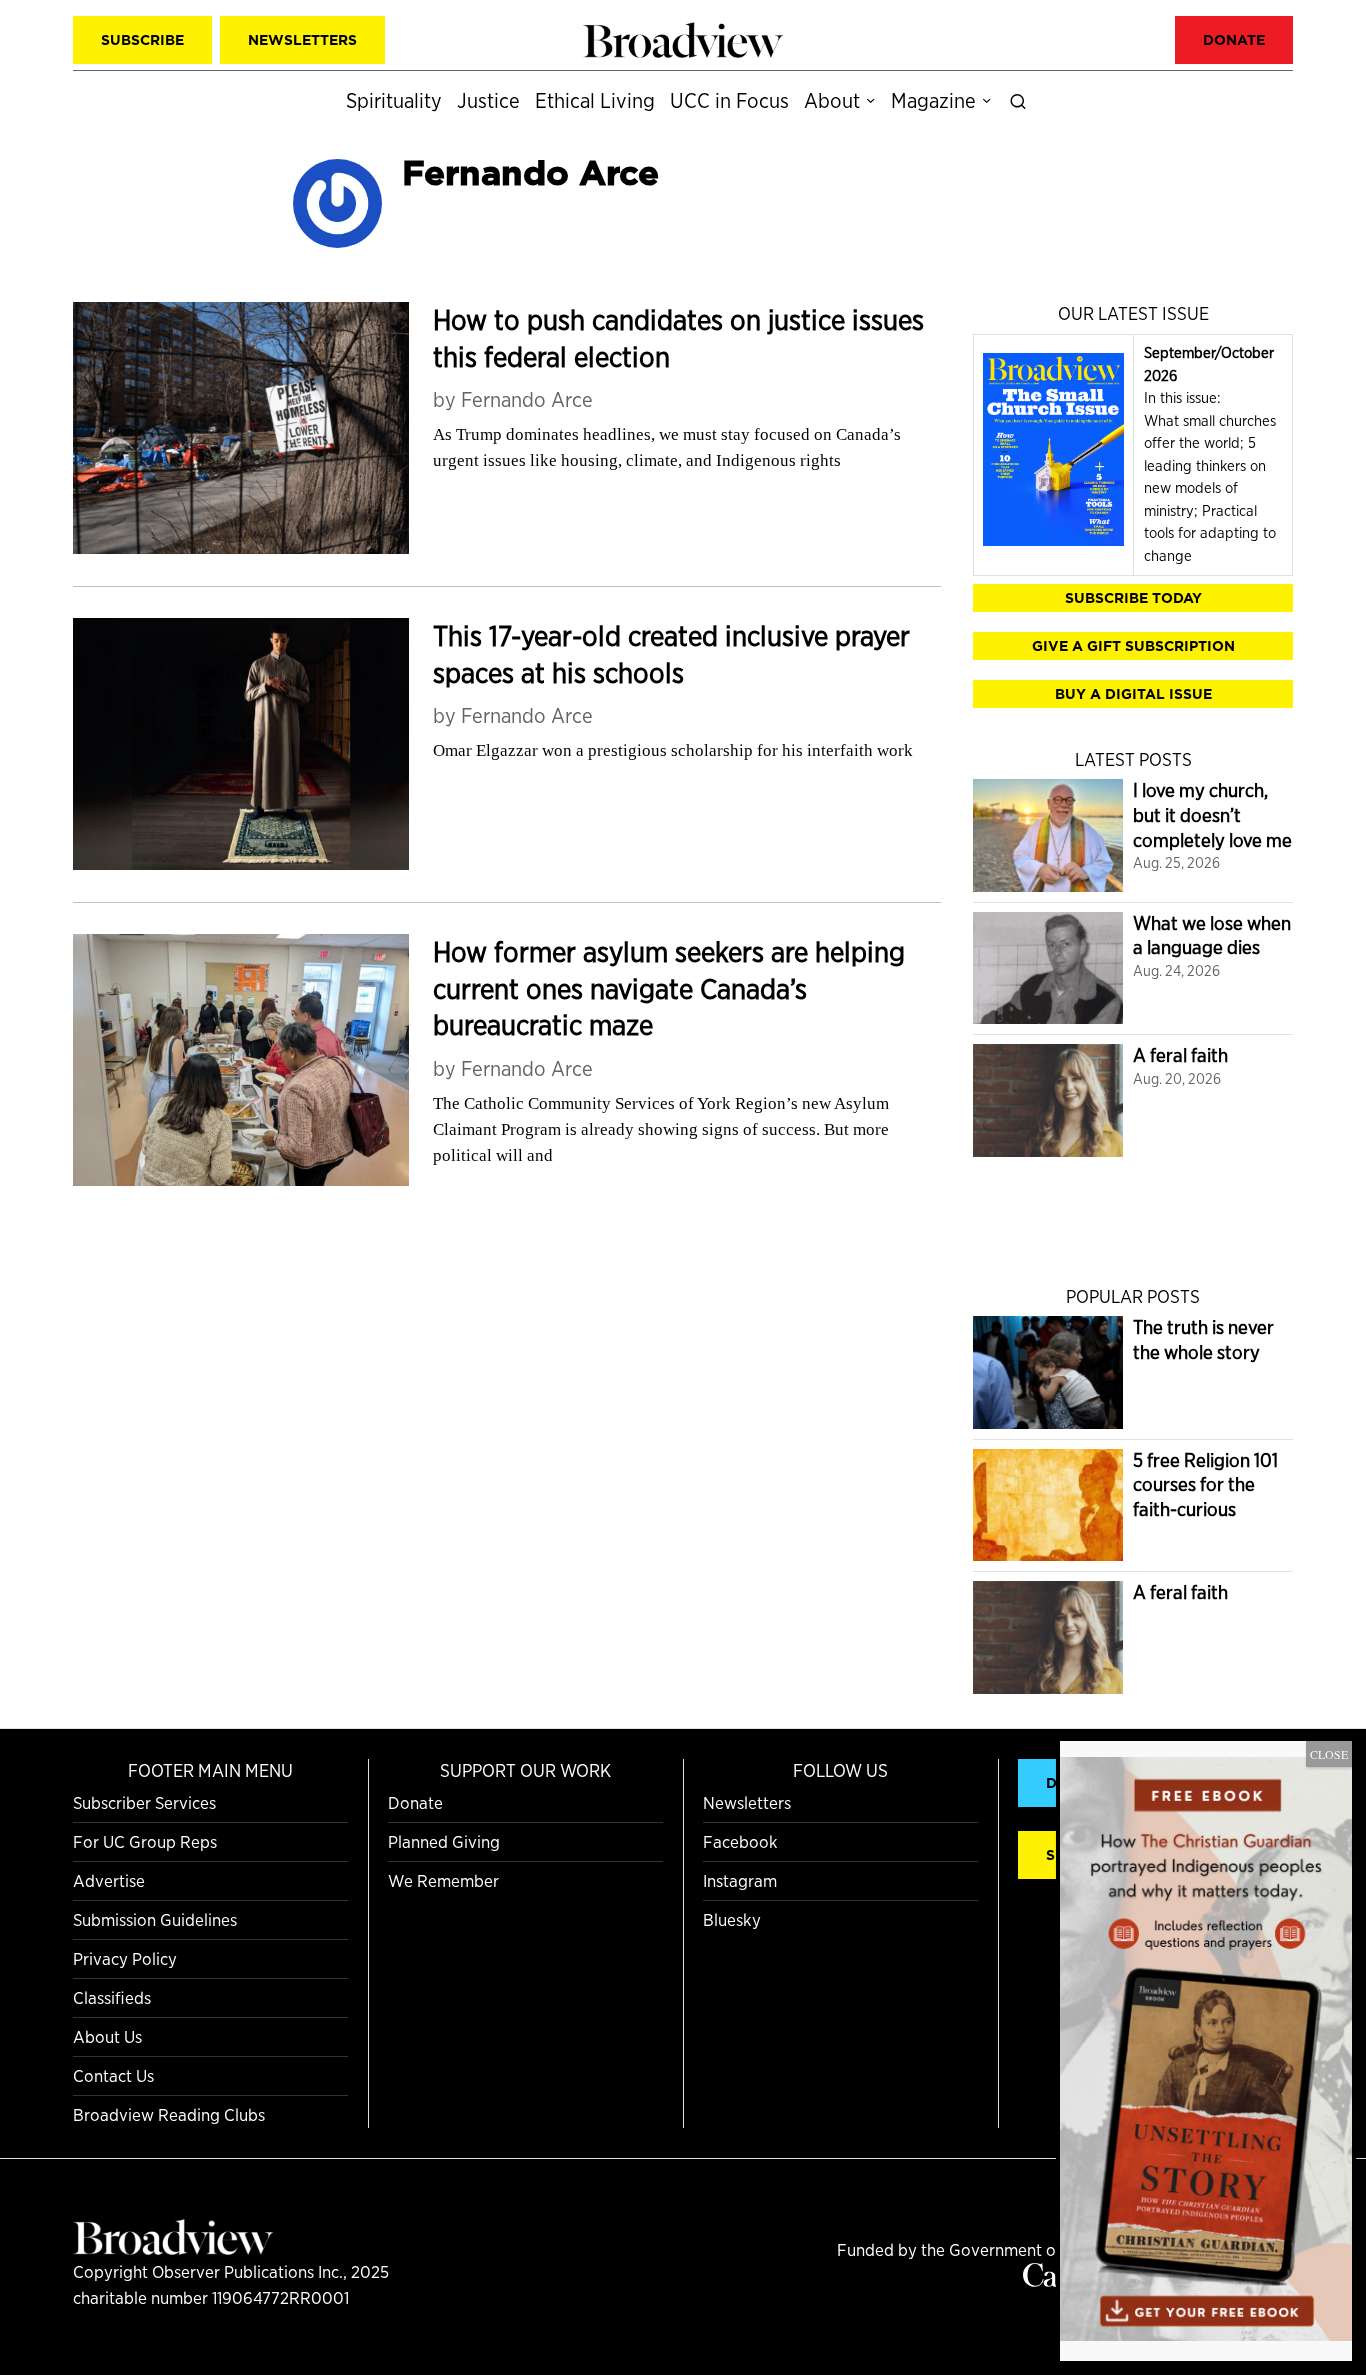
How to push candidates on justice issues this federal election (678, 338)
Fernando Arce (527, 399)
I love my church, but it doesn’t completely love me (1212, 815)
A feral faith (1180, 1055)
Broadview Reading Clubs (169, 2114)
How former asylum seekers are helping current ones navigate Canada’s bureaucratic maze (669, 988)
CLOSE (1329, 1754)
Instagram (740, 1880)
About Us (107, 2036)
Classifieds (112, 1997)
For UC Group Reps (145, 1841)
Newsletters (747, 1802)
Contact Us (113, 2075)
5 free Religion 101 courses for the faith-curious (1205, 1485)
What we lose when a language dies (1212, 936)
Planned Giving (444, 1841)
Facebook (740, 1841)
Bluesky (732, 1919)
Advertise (109, 1880)
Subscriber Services (144, 1802)
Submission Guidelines (155, 1919)
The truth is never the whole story (1203, 1340)
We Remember (443, 1880)
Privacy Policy (125, 1958)
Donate (415, 1802)
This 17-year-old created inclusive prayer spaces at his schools (671, 654)
